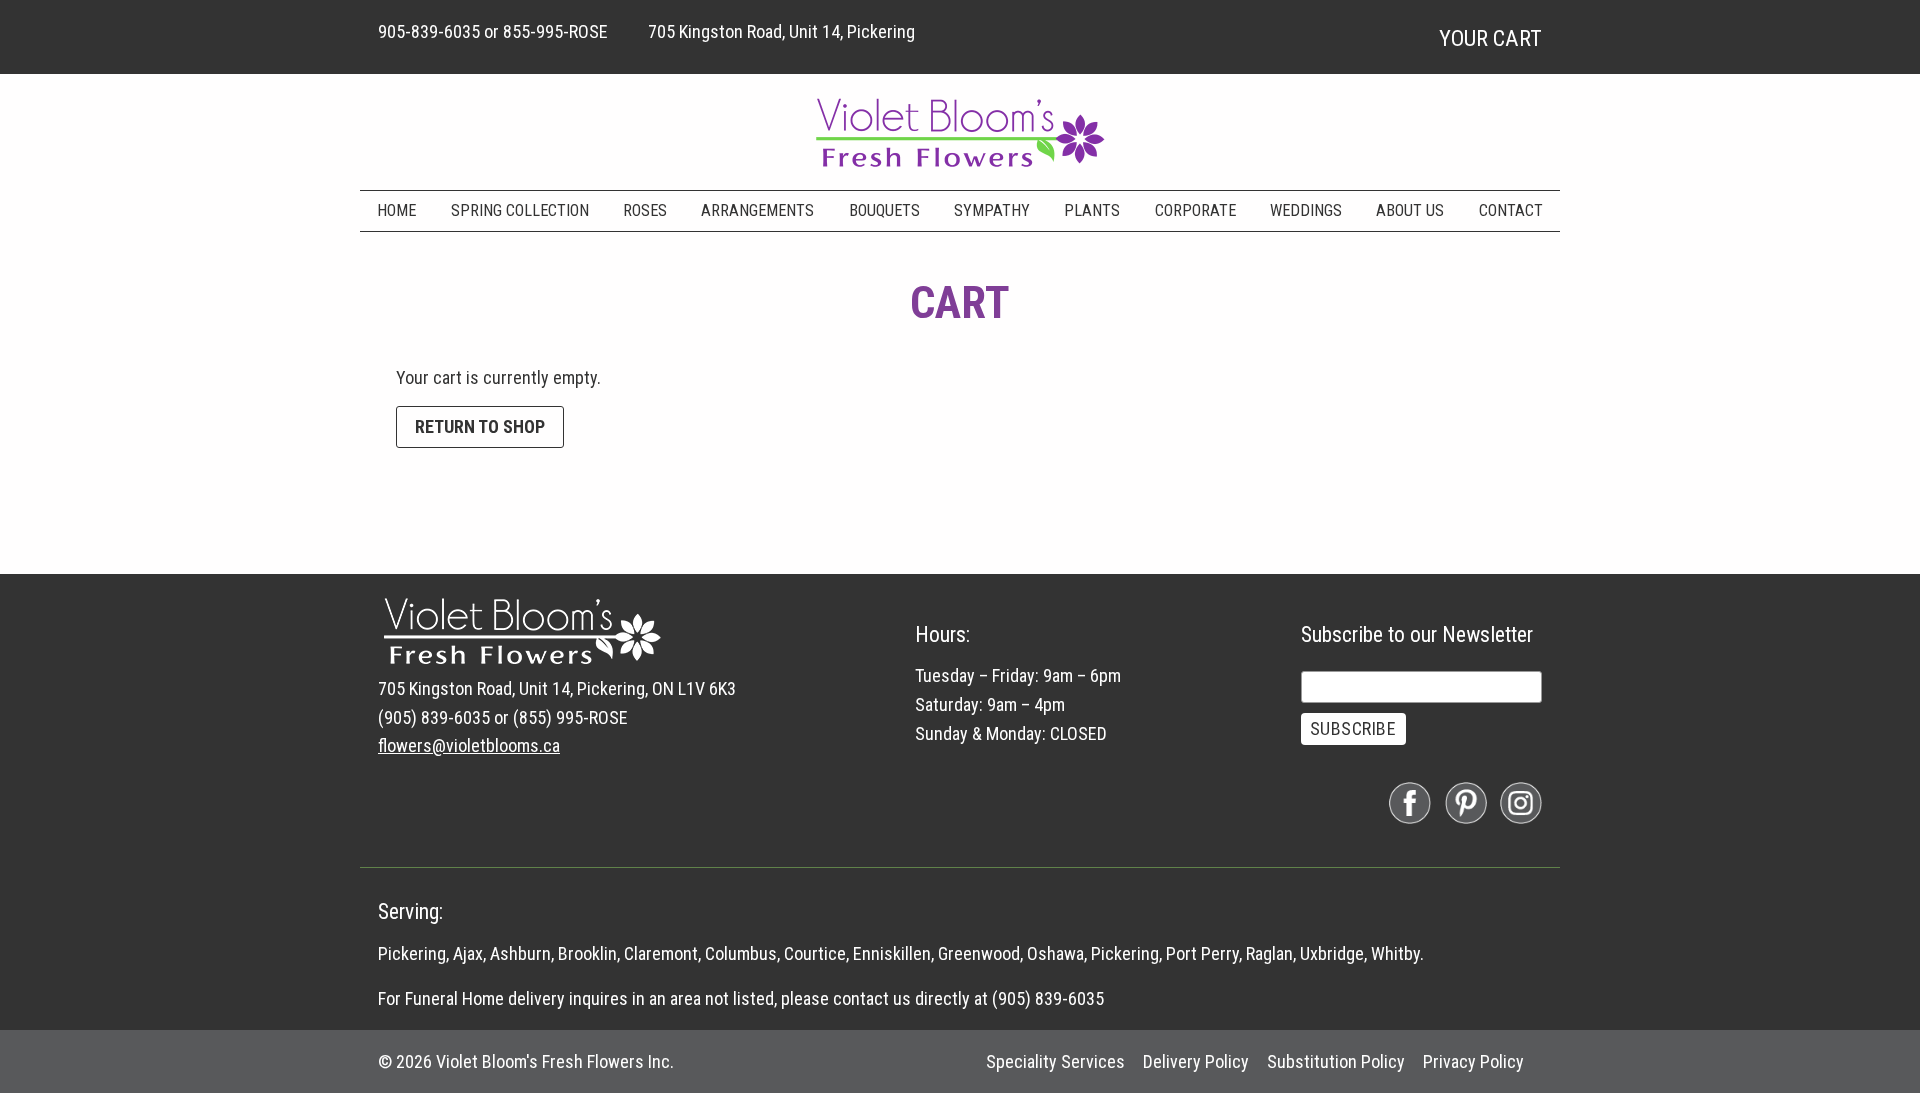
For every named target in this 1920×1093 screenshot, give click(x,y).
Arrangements (757, 210)
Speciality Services (1055, 1061)
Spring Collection (520, 210)
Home (396, 210)
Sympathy (992, 210)
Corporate (1195, 210)
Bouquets (884, 210)
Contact (1511, 210)
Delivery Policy (1196, 1061)
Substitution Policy (1336, 1061)
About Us (1410, 210)
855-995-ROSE (555, 31)
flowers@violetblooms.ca (469, 745)
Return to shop (480, 426)
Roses (645, 210)
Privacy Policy (1473, 1061)
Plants (1092, 210)
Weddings (1306, 210)
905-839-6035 (429, 31)
